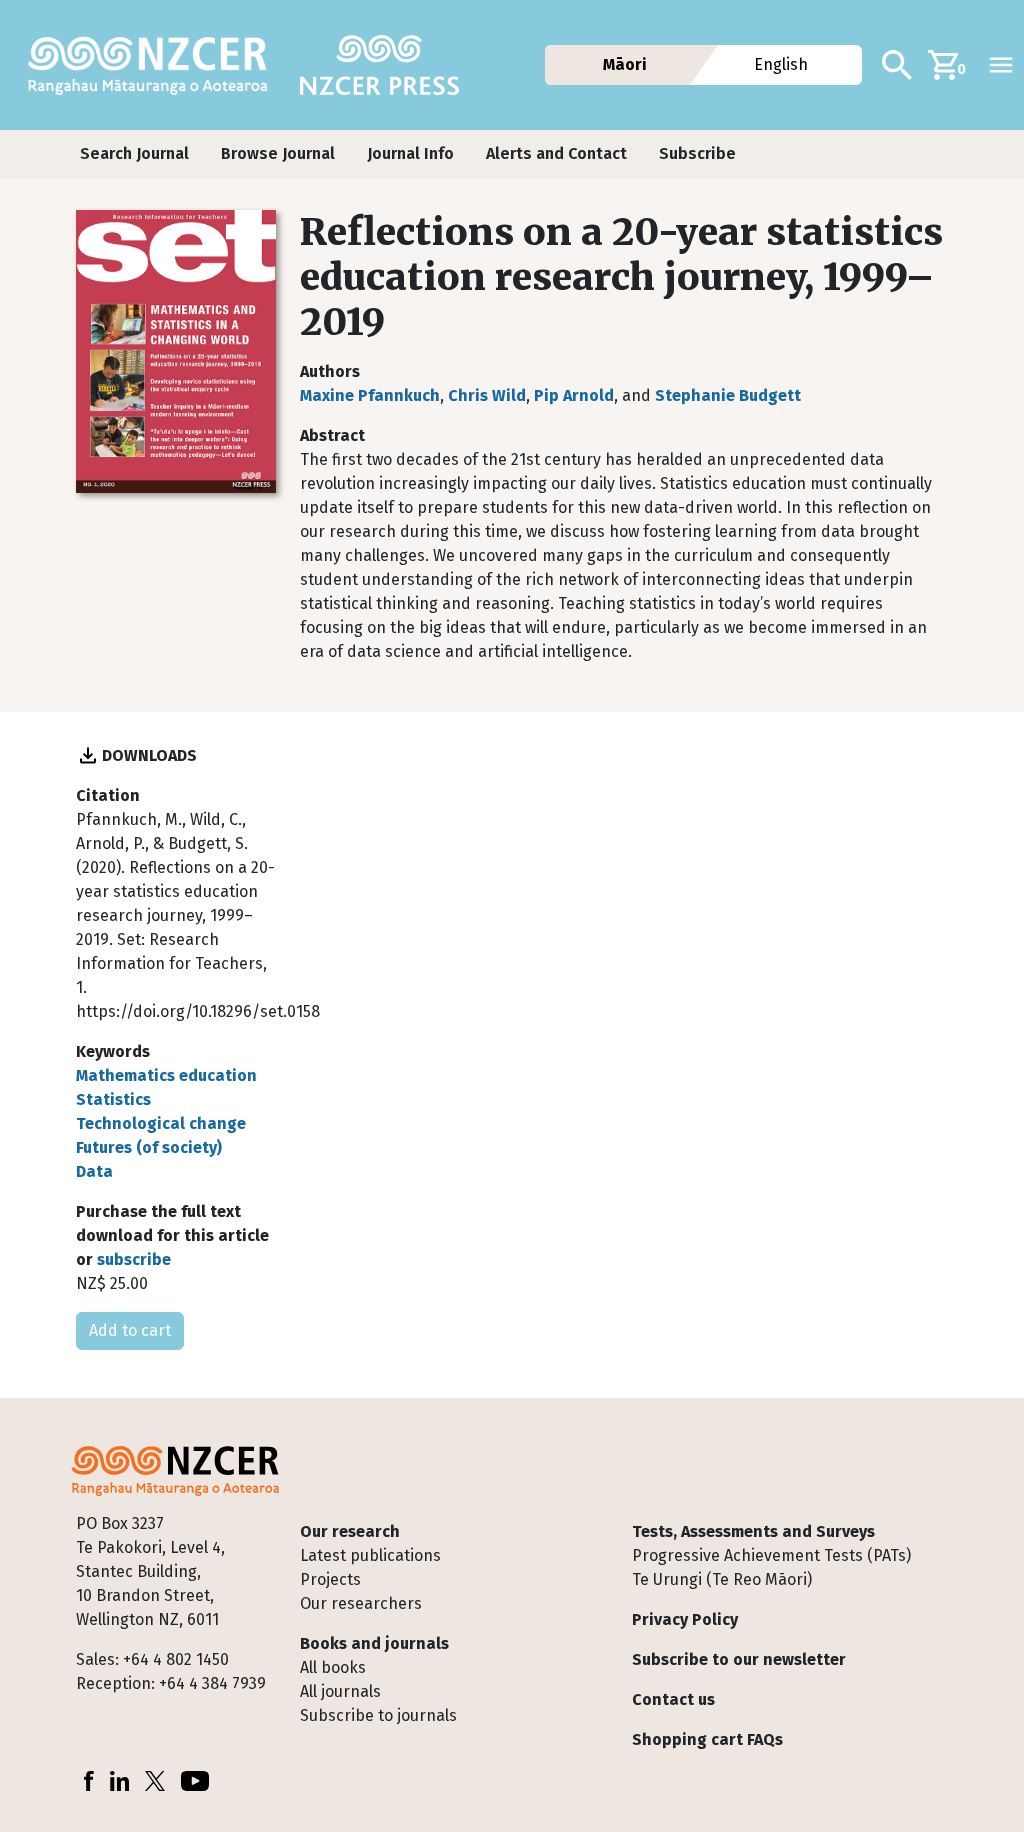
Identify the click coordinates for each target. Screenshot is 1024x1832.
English (782, 64)
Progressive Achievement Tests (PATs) (771, 1555)
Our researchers (361, 1603)
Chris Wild (487, 395)
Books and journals (374, 1643)
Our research (350, 1531)
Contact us (673, 1699)
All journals (340, 1691)
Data (94, 1171)
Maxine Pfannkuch (370, 395)
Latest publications (370, 1555)
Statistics (113, 1099)
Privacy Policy (685, 1619)
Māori (625, 64)
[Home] (156, 65)
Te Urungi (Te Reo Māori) (722, 1579)
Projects (330, 1579)
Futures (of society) (149, 1147)
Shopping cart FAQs (707, 1739)
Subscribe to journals (378, 1715)
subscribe (134, 1259)
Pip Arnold (574, 395)
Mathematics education (166, 1075)
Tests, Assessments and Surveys (753, 1531)
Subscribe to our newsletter (739, 1659)
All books (333, 1667)
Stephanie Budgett (728, 395)
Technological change (161, 1123)
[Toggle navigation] (1001, 65)
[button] (134, 154)
